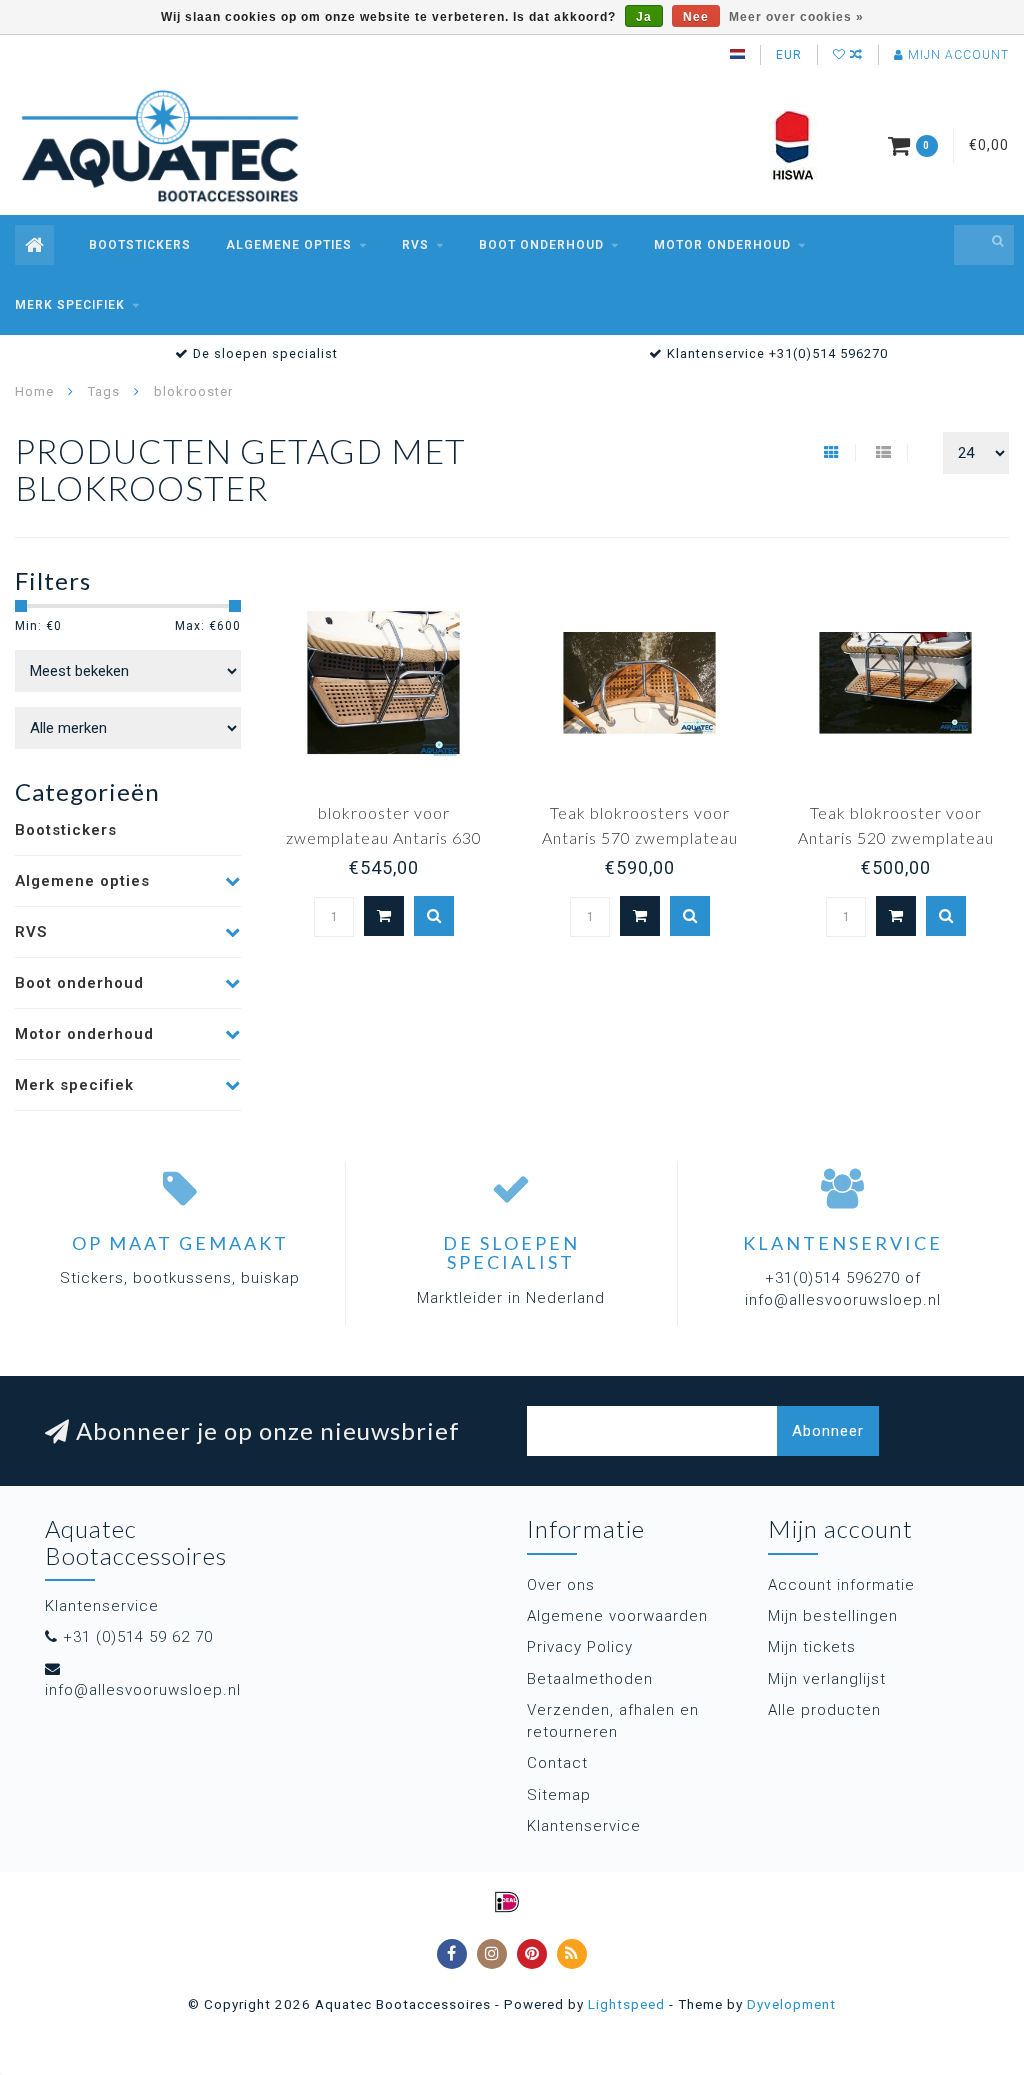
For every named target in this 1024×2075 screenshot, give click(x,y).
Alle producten (824, 1710)
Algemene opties (289, 245)
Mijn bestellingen (833, 1616)
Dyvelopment (791, 2004)
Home (34, 391)
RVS (415, 245)
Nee (696, 17)
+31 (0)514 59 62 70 (138, 1637)
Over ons (561, 1585)
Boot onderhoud (541, 245)
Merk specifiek (70, 305)
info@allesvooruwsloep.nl (143, 1690)
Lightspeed (626, 2004)
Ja (644, 17)
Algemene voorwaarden (617, 1616)
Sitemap (559, 1795)
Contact (557, 1763)
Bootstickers (140, 245)
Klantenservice (584, 1826)
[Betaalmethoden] (507, 1902)
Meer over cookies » (796, 17)
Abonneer (828, 1431)
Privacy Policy (580, 1647)
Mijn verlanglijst (827, 1679)
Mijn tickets (812, 1647)
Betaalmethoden (590, 1679)
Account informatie (841, 1585)
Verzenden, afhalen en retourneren (613, 1720)
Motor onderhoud (722, 245)
